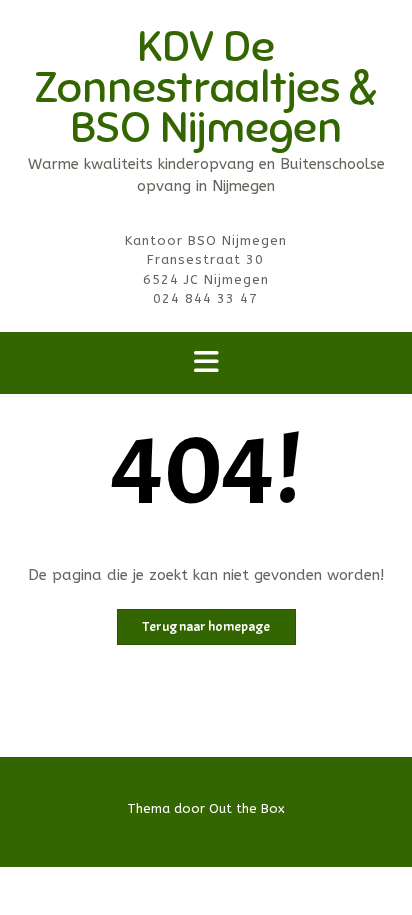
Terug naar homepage (206, 626)
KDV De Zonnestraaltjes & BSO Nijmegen (206, 87)
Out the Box (247, 808)
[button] (206, 363)
